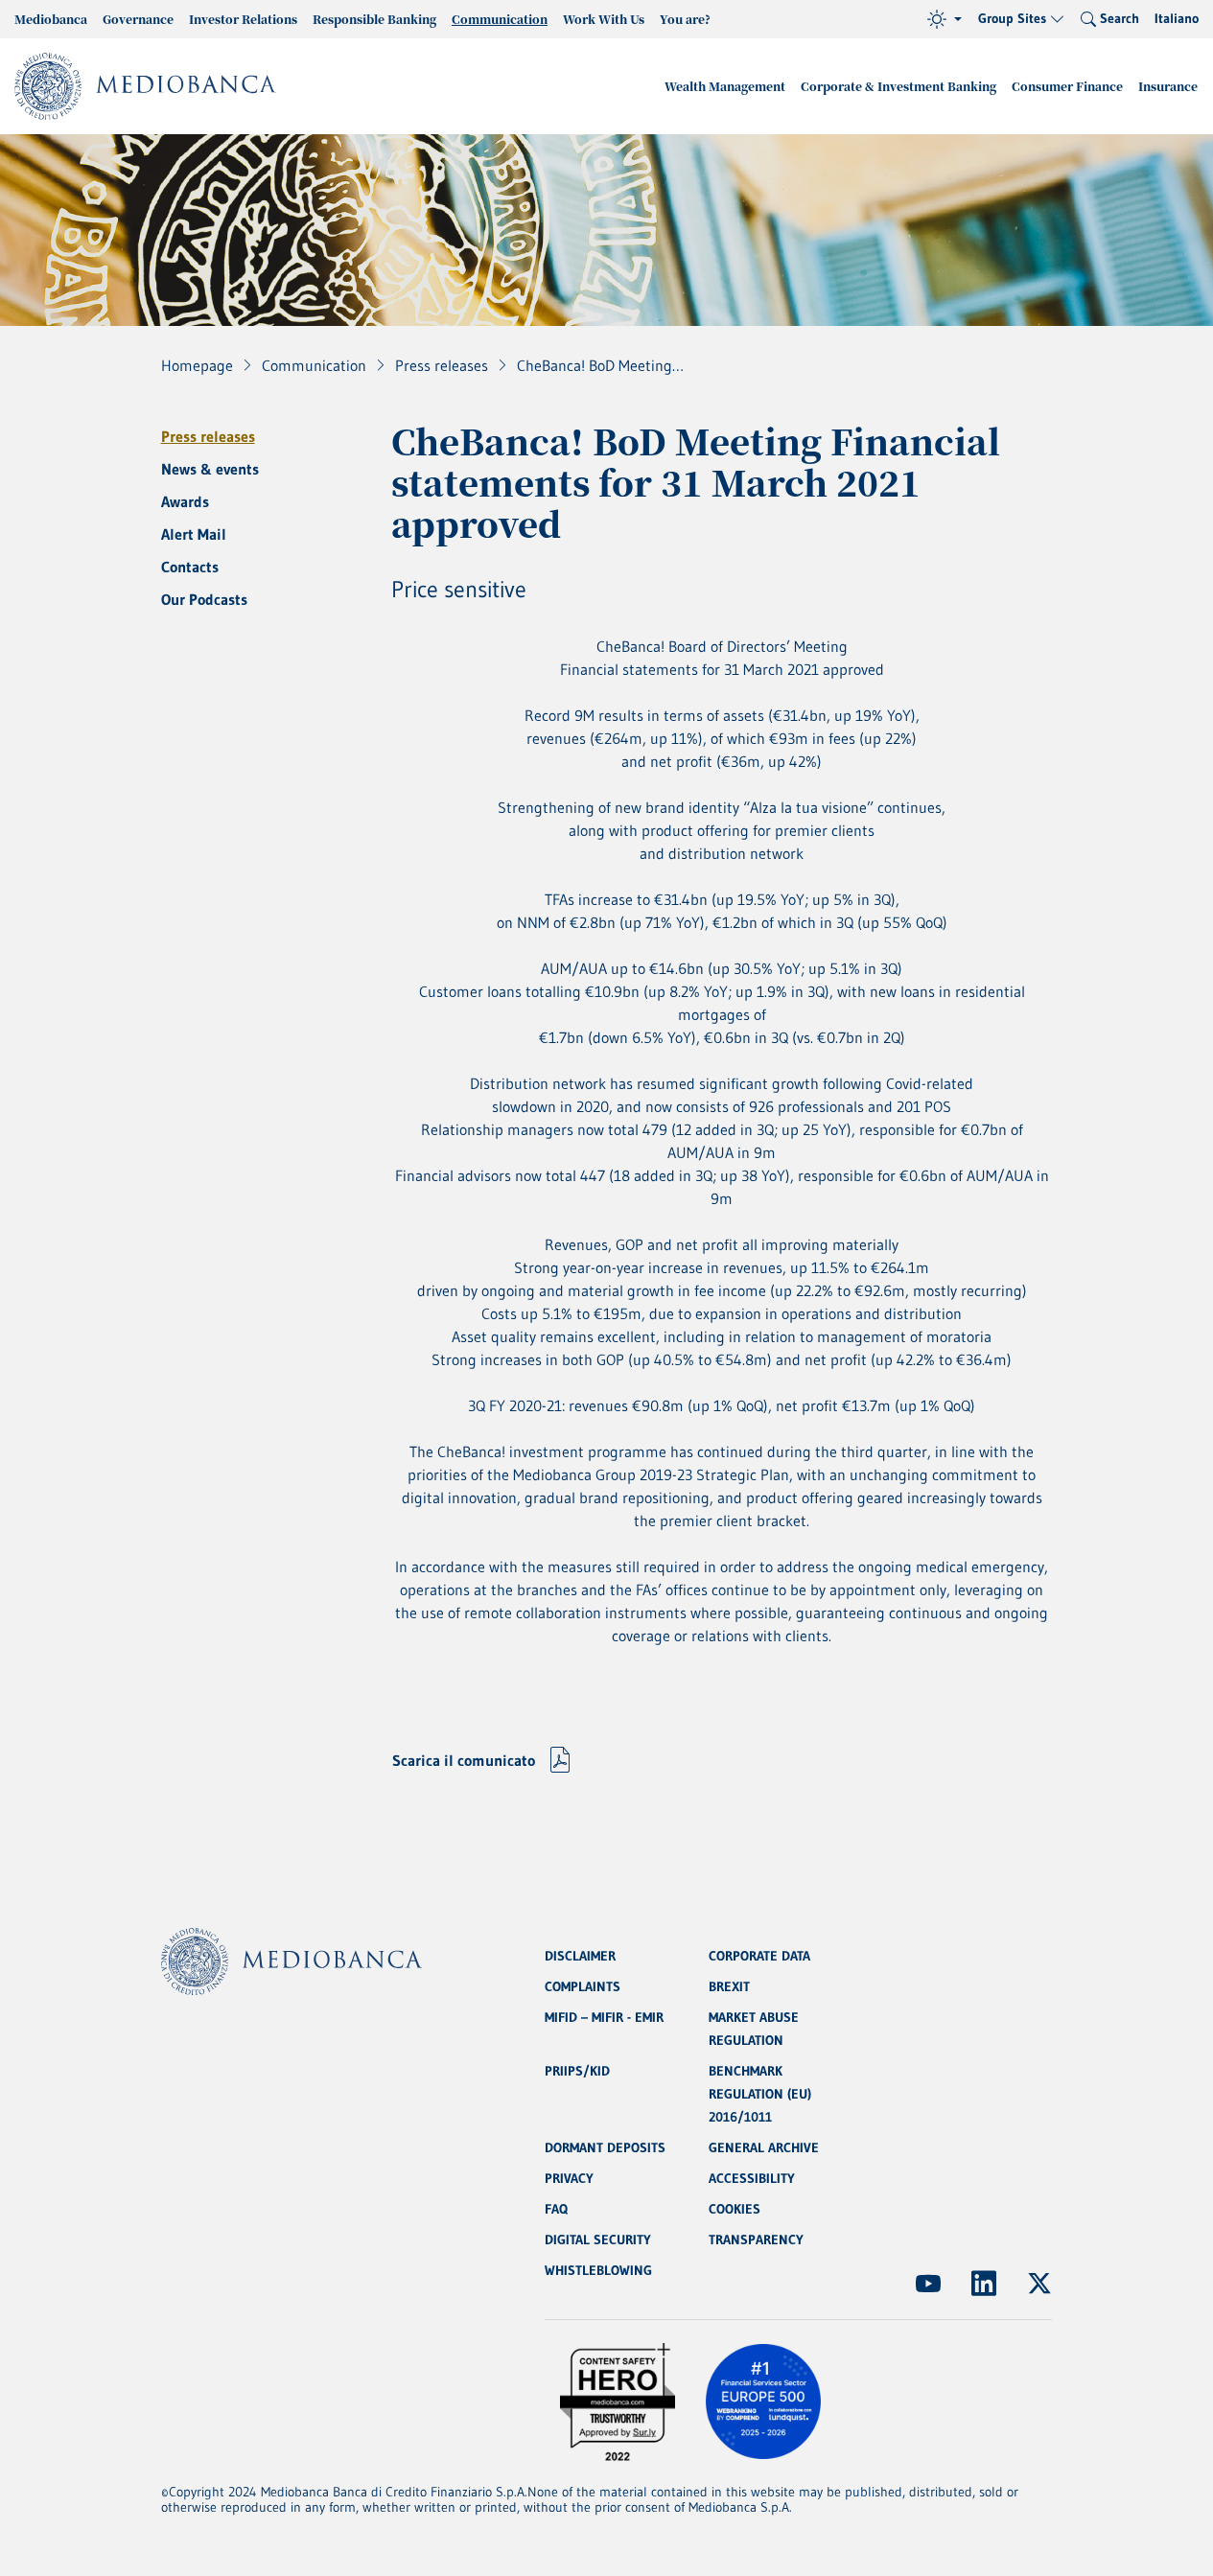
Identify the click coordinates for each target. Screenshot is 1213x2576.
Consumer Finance (1067, 86)
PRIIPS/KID (577, 2071)
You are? (685, 19)
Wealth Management (725, 86)
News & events (210, 469)
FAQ (556, 2209)
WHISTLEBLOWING (598, 2270)
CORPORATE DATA (759, 1956)
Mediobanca (51, 19)
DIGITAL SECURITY (598, 2239)
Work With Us (604, 19)
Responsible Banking (374, 19)
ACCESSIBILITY (752, 2178)
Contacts (190, 567)
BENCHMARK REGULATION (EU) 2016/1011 (760, 2094)
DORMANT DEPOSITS (605, 2147)
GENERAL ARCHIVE (764, 2147)
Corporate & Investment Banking (898, 86)
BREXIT (729, 1986)
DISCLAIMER (580, 1956)
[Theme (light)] (945, 19)
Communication (500, 19)
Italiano (1177, 18)
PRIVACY (569, 2178)
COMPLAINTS (583, 1986)
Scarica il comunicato (464, 1760)
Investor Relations (243, 19)
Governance (138, 19)
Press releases (208, 436)
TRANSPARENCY (756, 2239)
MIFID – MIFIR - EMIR (604, 2017)
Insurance (1168, 86)
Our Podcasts (204, 599)
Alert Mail (194, 534)
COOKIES (735, 2209)
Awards (185, 501)
